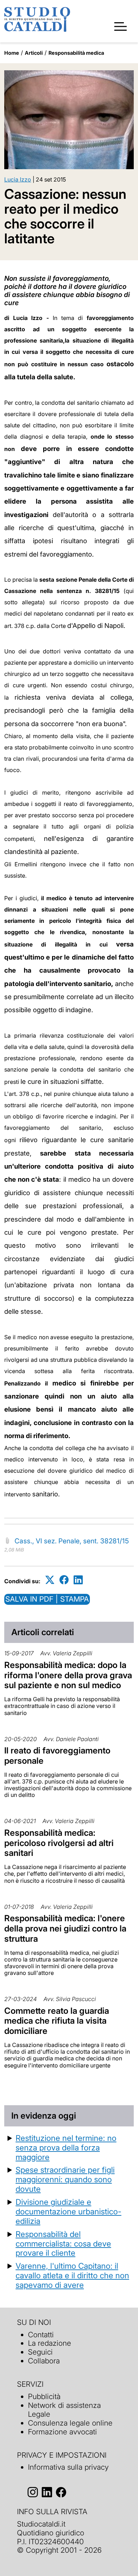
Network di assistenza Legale (64, 2410)
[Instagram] (33, 2492)
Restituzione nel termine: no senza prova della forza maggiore (66, 2147)
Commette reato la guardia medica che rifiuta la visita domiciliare (57, 2021)
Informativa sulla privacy (68, 2467)
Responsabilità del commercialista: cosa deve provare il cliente (63, 2243)
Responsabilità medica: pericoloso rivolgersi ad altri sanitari (59, 1843)
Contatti (41, 2335)
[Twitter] (50, 1580)
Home (12, 53)
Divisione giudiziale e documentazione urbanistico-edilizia (68, 2211)
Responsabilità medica (76, 53)
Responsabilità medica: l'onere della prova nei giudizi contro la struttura (65, 1928)
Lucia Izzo (18, 179)
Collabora (44, 2361)
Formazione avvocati (62, 2432)
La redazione (50, 2343)
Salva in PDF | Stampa (47, 1599)
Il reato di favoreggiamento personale (57, 1756)
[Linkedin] (78, 1580)
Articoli (34, 53)
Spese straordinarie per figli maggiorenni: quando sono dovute (65, 2179)
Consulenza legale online (70, 2423)
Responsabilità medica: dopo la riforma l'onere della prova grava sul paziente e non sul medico (68, 1675)
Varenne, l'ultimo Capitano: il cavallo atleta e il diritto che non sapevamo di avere (72, 2275)
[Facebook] (64, 1580)
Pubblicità (44, 2396)
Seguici (40, 2352)
